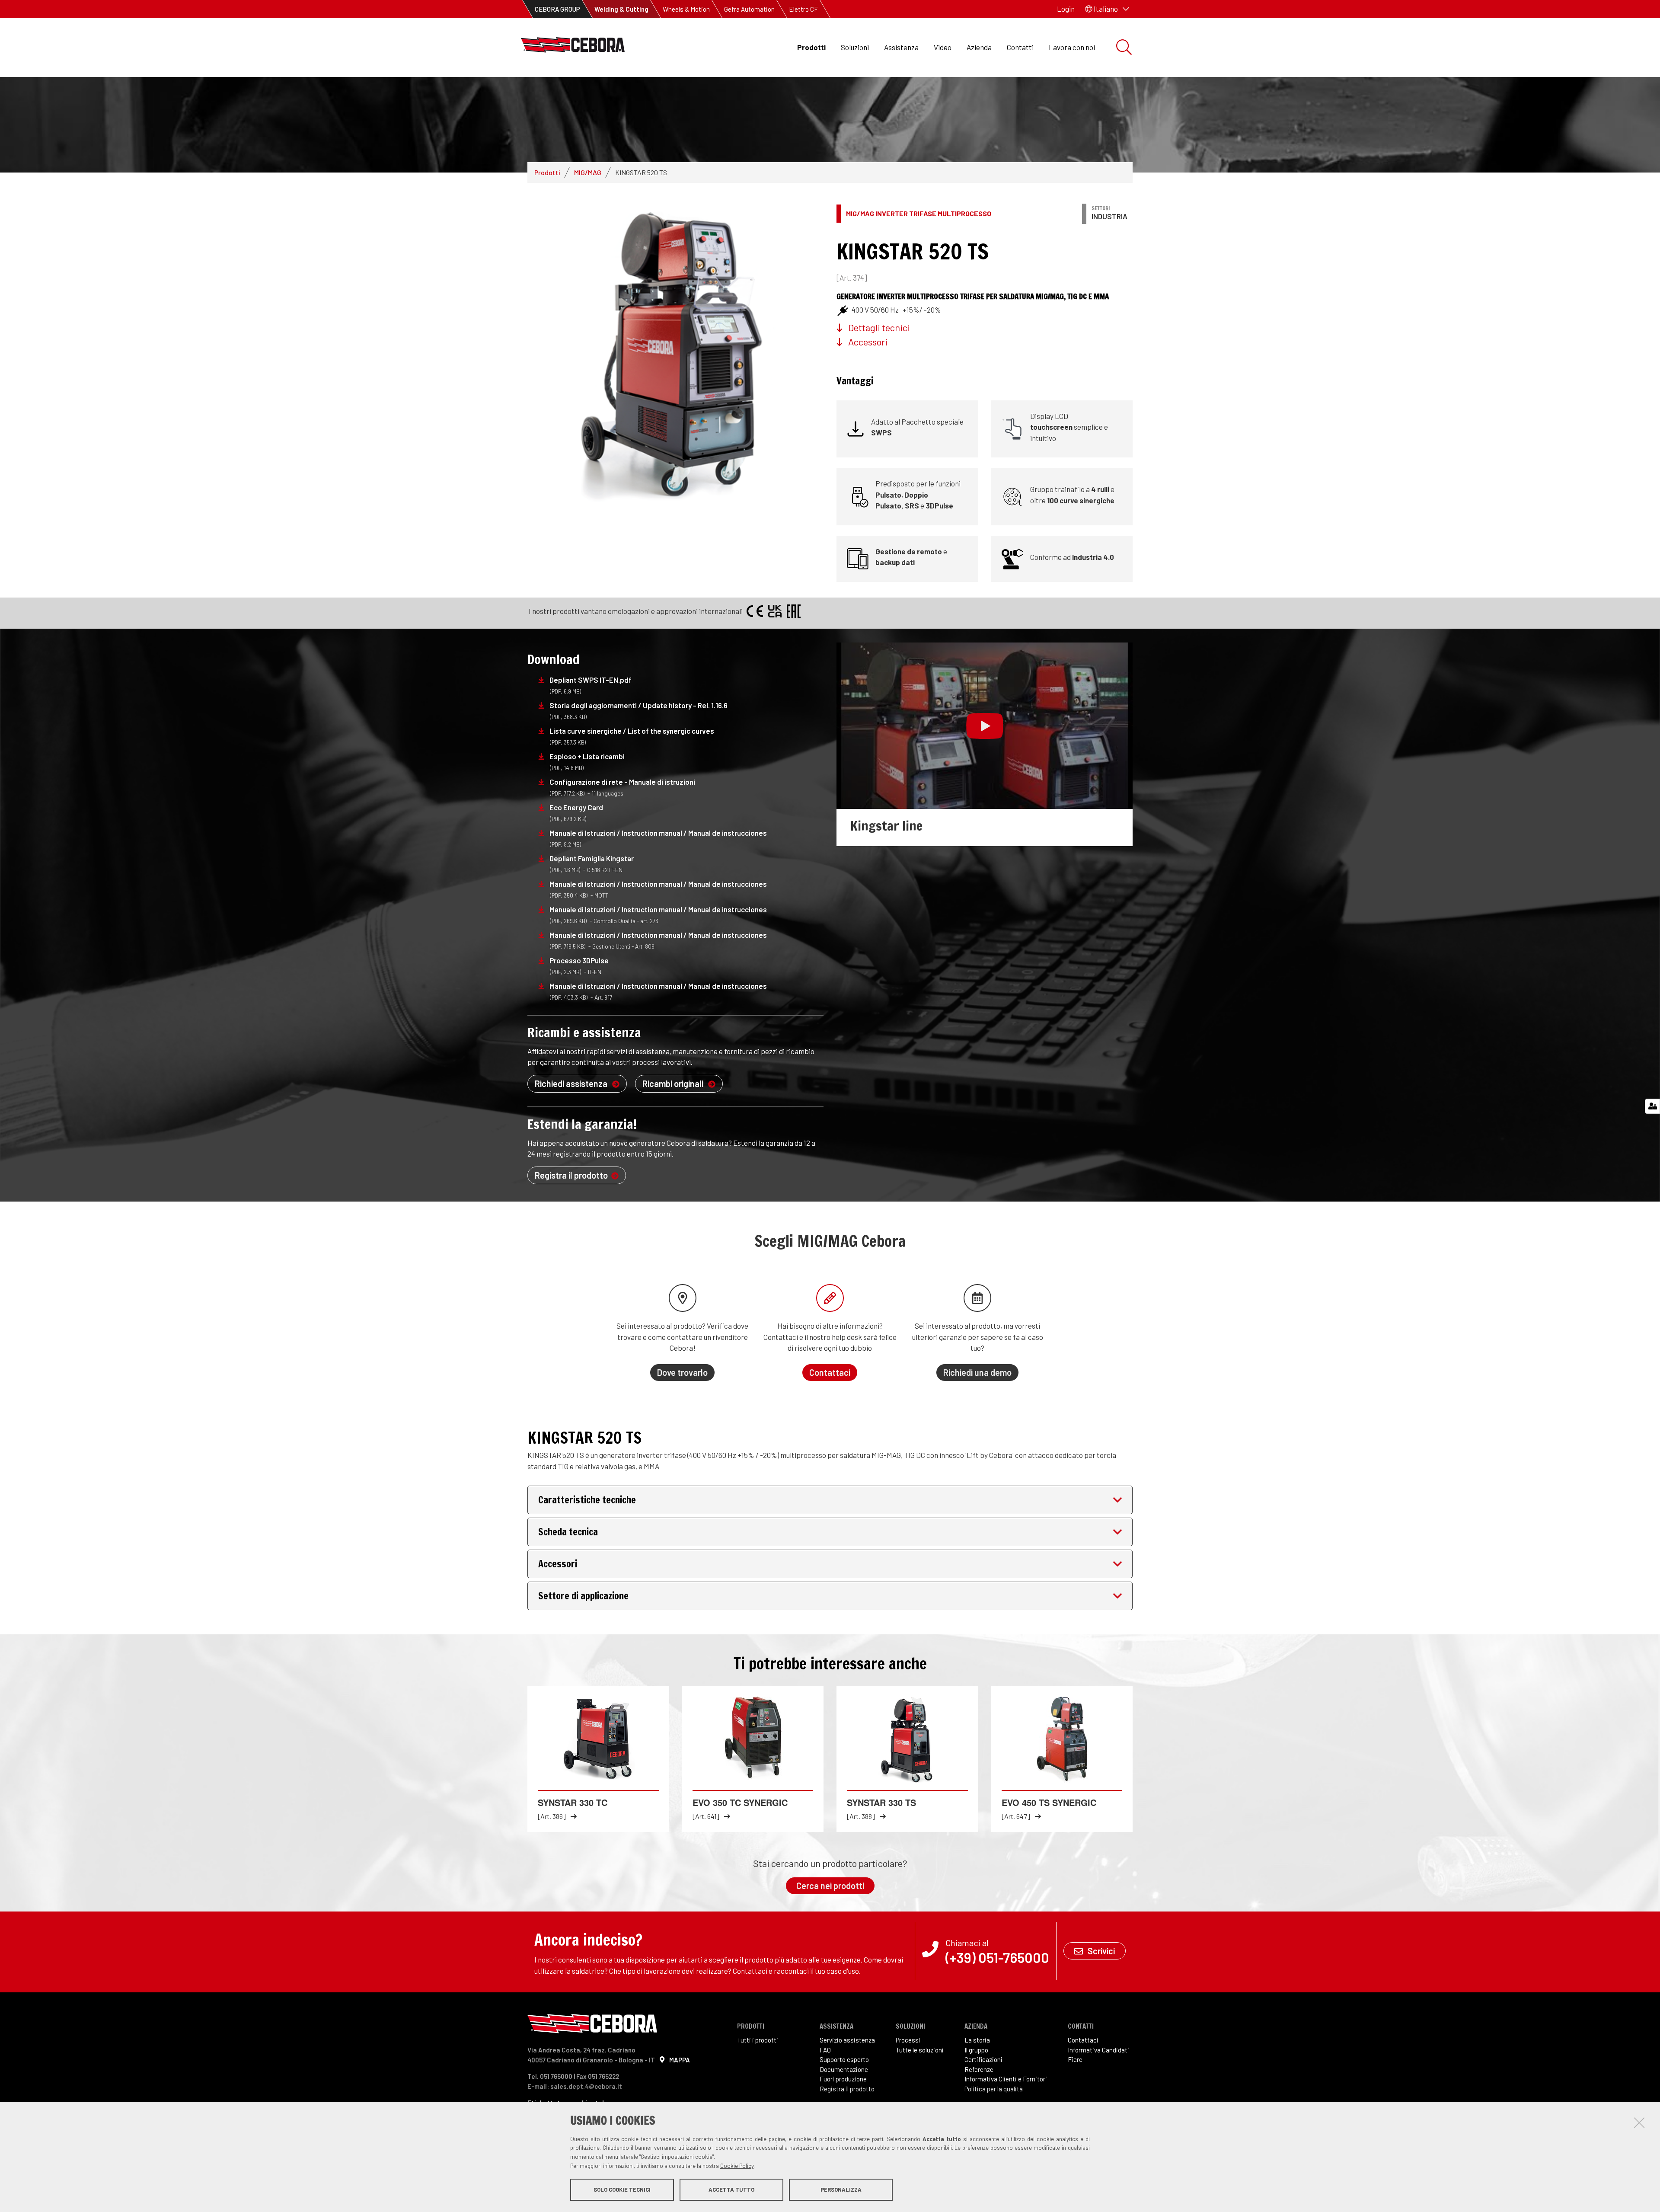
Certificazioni (983, 2059)
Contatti (1020, 47)
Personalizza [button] (841, 2190)
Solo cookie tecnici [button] (622, 2190)
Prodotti (811, 47)
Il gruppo (976, 2050)
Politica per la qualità (994, 2089)
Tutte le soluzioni (920, 2050)
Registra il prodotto (847, 2089)
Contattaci (1083, 2040)
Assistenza (901, 47)
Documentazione (844, 2069)
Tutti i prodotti (758, 2040)
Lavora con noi (1072, 47)
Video (943, 47)
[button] (1107, 9)
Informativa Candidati (1098, 2050)
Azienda (979, 47)
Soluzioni (855, 47)
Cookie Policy (737, 2166)
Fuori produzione (843, 2079)
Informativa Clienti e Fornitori (1006, 2079)
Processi (908, 2040)
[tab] (830, 1500)
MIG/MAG (588, 172)
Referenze (979, 2069)
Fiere (1075, 2059)
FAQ (825, 2050)
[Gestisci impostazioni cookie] (1652, 1106)
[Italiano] (573, 47)
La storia (977, 2040)
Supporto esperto (844, 2059)
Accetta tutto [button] (731, 2190)
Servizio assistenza (847, 2040)
